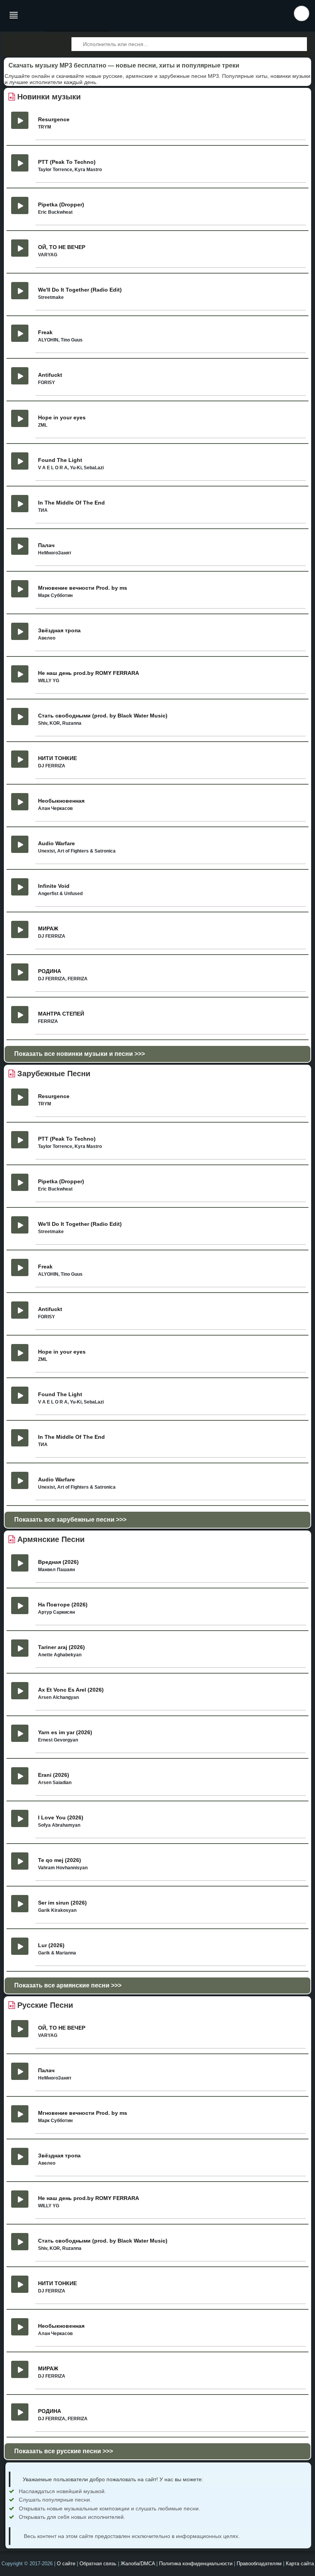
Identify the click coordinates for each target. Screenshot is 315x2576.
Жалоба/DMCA (138, 2564)
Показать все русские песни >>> (64, 2451)
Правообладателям (259, 2564)
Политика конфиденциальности (196, 2564)
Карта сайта (300, 2564)
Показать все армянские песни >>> (68, 1985)
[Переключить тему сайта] (302, 13)
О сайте (66, 2564)
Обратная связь (98, 2564)
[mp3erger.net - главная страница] (55, 16)
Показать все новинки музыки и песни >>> (80, 1054)
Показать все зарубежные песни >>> (70, 1520)
